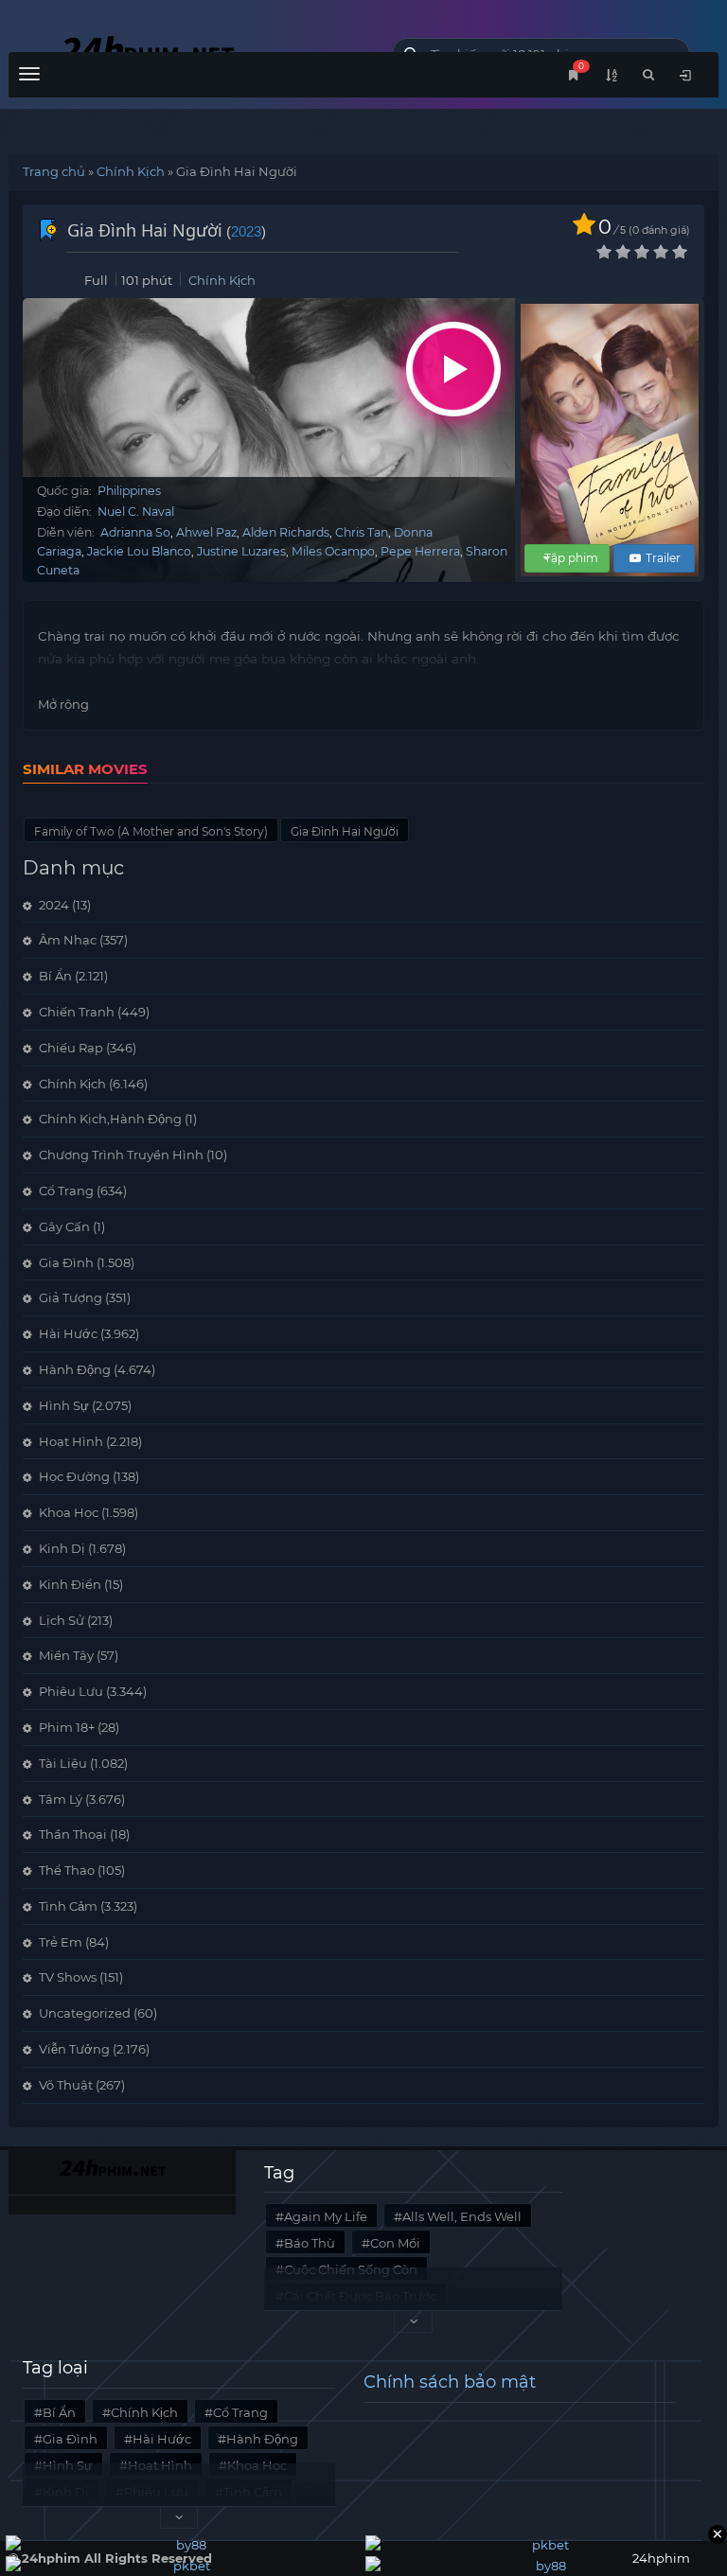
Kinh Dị (62, 1548)
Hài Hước (68, 1333)
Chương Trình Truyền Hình (121, 1155)
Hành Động (75, 1369)
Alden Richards (286, 532)
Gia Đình (66, 1262)
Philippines (129, 491)
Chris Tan (362, 532)
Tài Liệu (63, 1763)
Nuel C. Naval (136, 512)
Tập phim (571, 558)
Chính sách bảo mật (450, 2382)
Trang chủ (54, 171)
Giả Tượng (71, 1297)
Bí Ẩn (55, 976)
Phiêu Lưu (71, 1691)
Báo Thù (310, 2243)
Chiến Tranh (77, 1012)
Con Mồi (395, 2243)
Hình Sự (64, 1405)
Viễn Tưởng (74, 2049)
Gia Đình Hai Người (345, 831)
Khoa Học (69, 1512)
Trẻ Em (61, 1942)
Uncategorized (85, 2013)
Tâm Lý (61, 1799)
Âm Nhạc (68, 940)
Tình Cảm (68, 1906)
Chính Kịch (131, 171)
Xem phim (453, 369)
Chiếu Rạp (71, 1048)
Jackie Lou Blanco (139, 551)
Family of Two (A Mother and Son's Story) (151, 831)
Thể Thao (67, 1870)
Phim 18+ (67, 1727)
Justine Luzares (241, 551)
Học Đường (74, 1476)
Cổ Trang (66, 1191)
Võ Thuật (66, 2085)
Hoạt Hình (71, 1441)
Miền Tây (66, 1655)
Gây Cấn (64, 1226)
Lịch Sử (62, 1620)
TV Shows (68, 1977)
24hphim (186, 50)
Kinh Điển (70, 1584)
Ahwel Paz (206, 532)
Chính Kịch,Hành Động (110, 1119)
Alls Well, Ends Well (462, 2216)
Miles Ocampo (333, 551)
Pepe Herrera (420, 551)
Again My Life (326, 2216)
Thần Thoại (73, 1834)
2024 (54, 905)
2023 (246, 231)
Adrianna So (135, 532)
